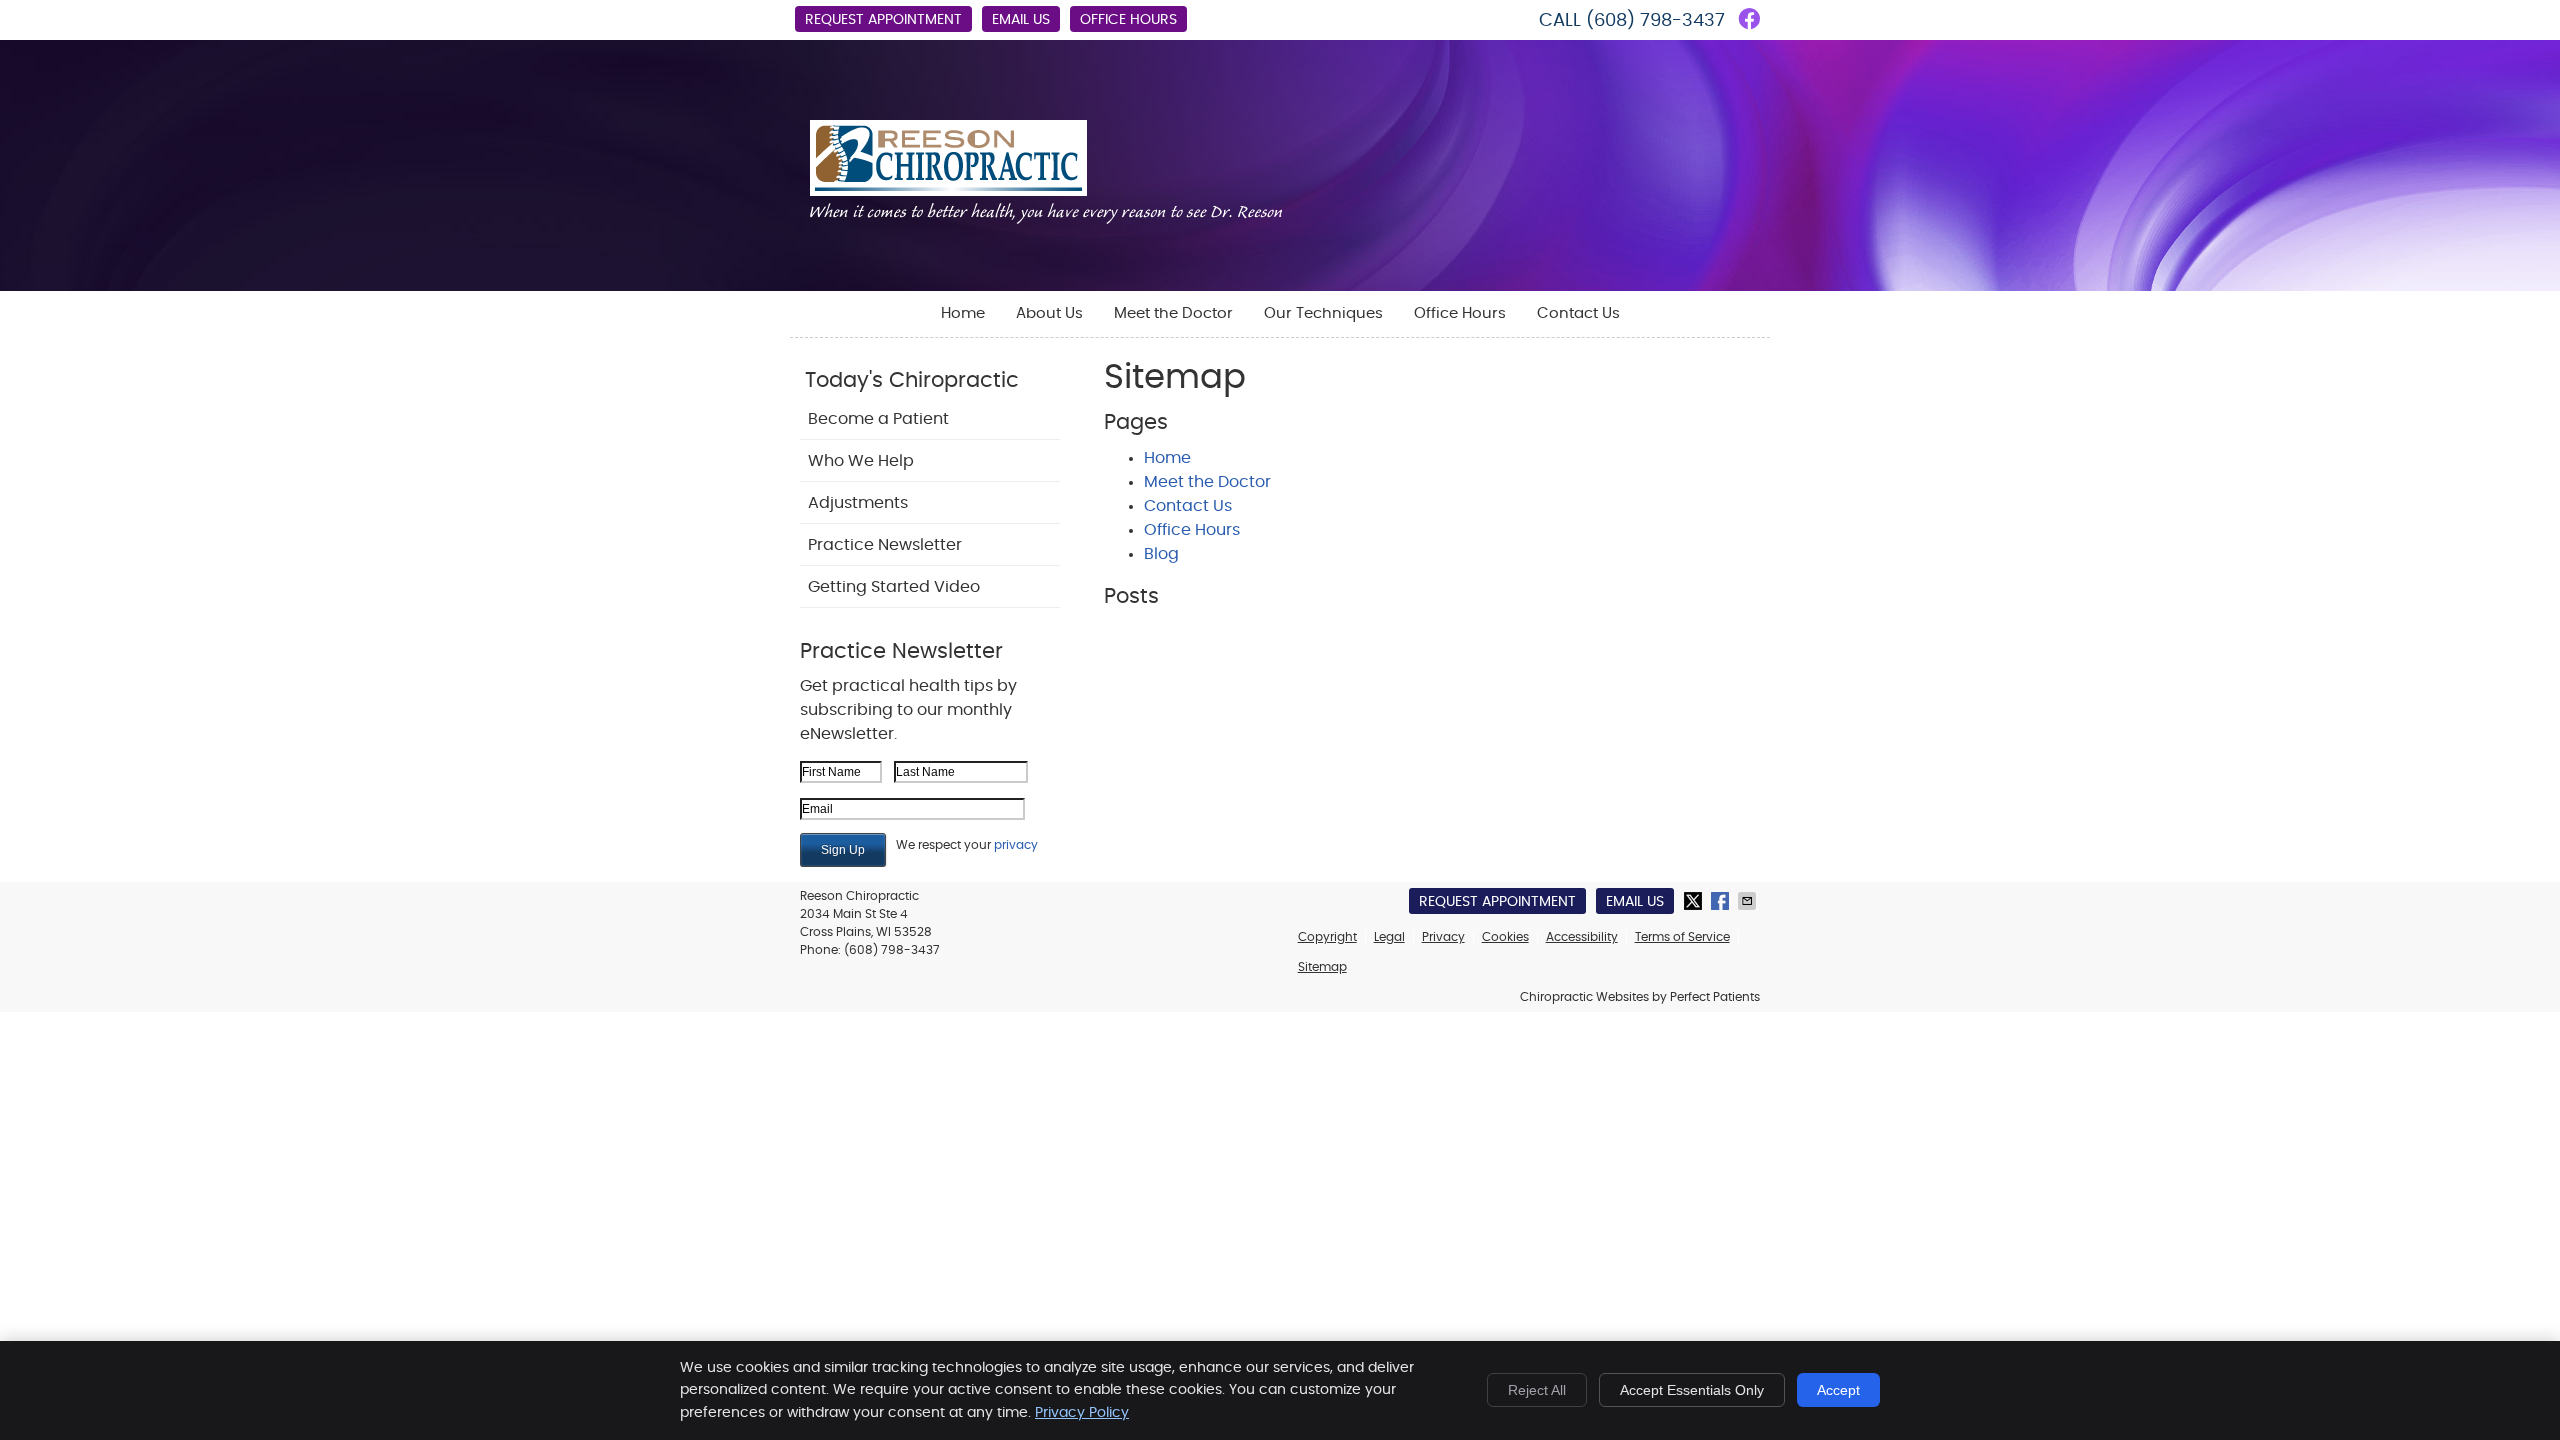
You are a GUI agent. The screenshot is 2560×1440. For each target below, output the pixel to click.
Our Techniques (1323, 313)
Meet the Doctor (1173, 313)
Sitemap (1322, 967)
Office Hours (1128, 20)
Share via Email (1749, 901)
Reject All (1537, 1390)
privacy (1016, 845)
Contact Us (1578, 313)
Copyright (1327, 937)
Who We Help (861, 461)
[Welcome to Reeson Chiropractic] (1046, 219)
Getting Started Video (894, 587)
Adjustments (858, 503)
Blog (1161, 554)
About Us (1049, 313)
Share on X (1695, 901)
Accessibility (1582, 937)
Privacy (1443, 937)
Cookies (1505, 937)
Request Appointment (883, 20)
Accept (1838, 1390)
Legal (1389, 937)
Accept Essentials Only (1692, 1390)
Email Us (1021, 20)
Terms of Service (1682, 937)
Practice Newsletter (885, 545)
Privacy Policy (1082, 1413)
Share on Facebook (1722, 901)
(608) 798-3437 (1655, 21)
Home (963, 313)
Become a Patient (878, 419)
